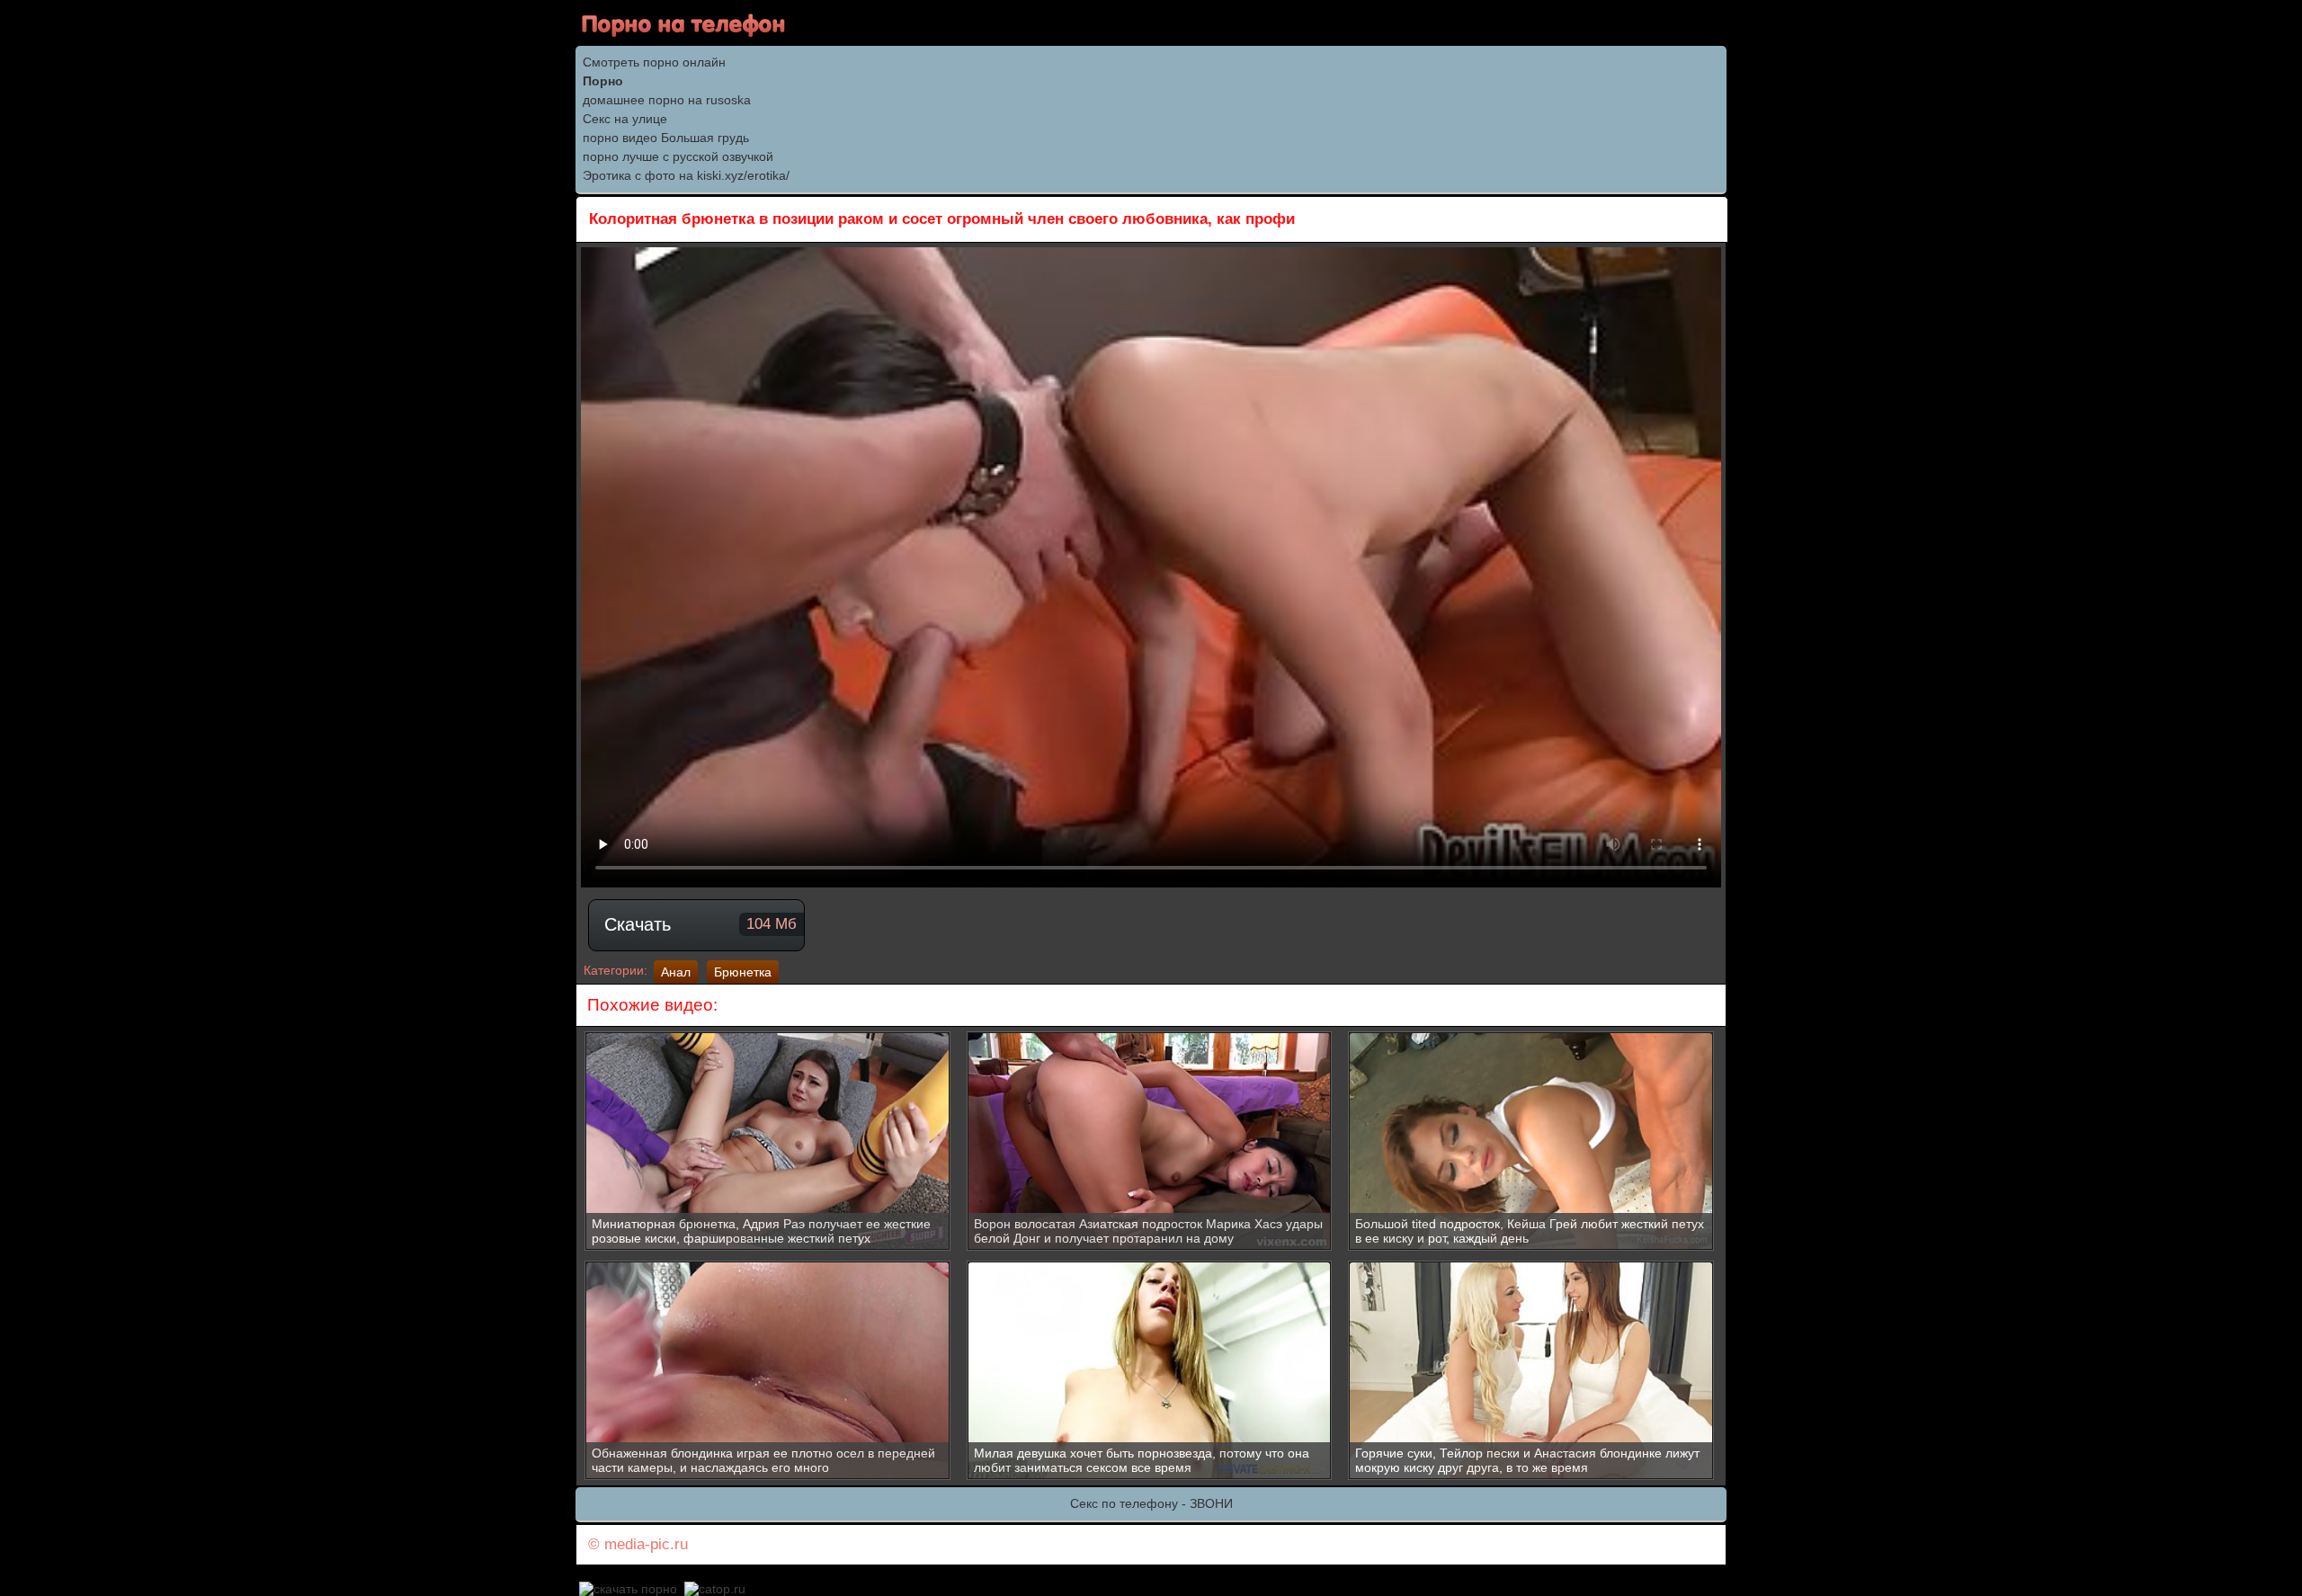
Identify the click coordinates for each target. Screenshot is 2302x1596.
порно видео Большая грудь (666, 138)
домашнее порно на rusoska (667, 100)
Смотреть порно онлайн (654, 62)
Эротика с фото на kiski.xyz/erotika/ (686, 175)
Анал (676, 972)
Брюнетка (743, 972)
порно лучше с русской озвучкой (678, 156)
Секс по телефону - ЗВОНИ (1151, 1503)
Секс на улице (625, 119)
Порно (603, 81)
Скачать (700, 924)
